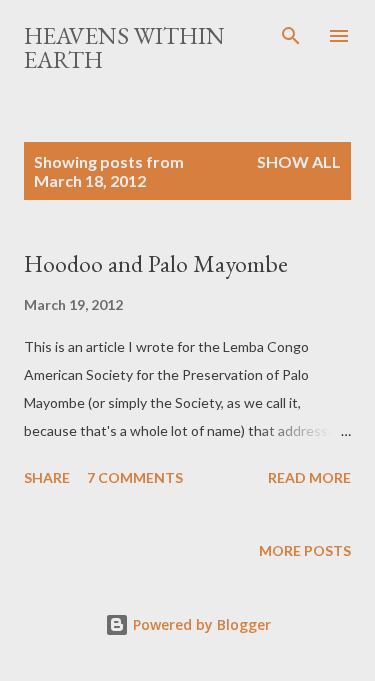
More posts (305, 550)
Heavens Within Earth (124, 47)
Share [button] (47, 477)
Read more (309, 477)
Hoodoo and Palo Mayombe (156, 263)
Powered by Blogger (200, 624)
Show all (299, 161)
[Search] (291, 36)
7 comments (135, 477)
